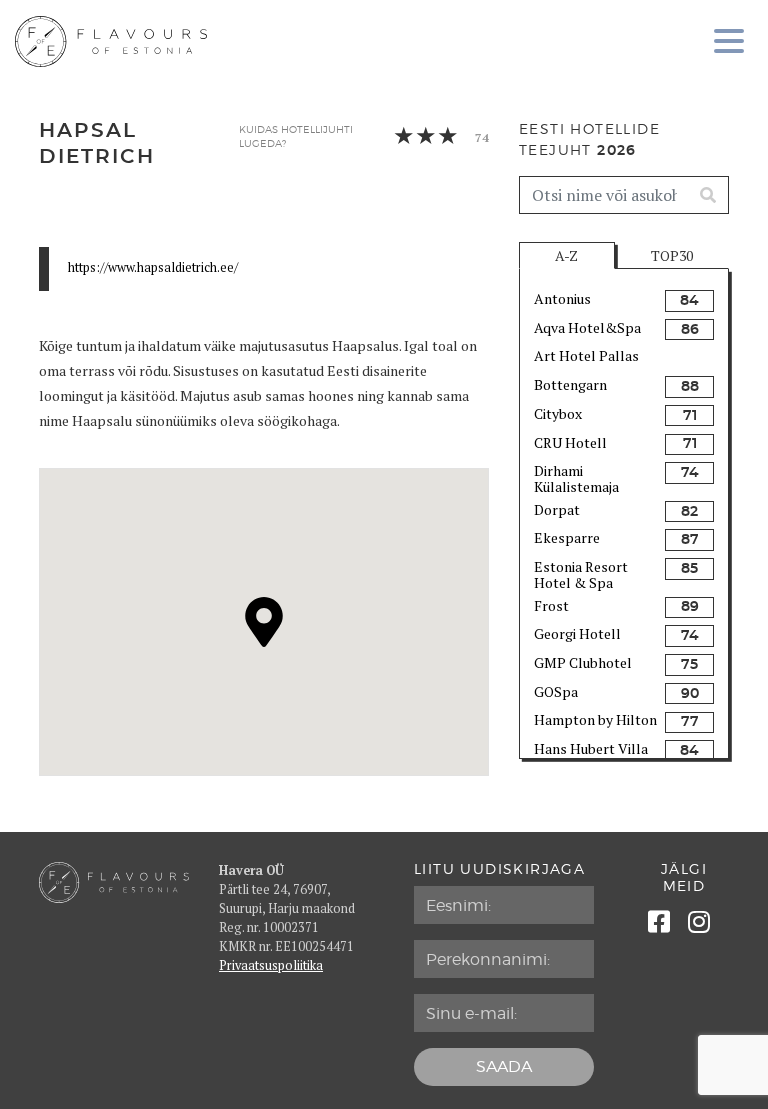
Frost (551, 605)
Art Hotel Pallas (586, 355)
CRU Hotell (570, 442)
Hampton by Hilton (595, 719)
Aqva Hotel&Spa (587, 327)
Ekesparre (567, 537)
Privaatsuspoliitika (271, 965)
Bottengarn (570, 384)
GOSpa (556, 691)
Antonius (562, 298)
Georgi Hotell (577, 633)
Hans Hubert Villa (591, 748)
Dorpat (557, 509)
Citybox (558, 413)
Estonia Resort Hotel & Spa (581, 573)
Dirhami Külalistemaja (576, 477)
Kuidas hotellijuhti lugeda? (296, 137)
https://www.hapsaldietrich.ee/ (153, 267)
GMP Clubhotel (583, 662)
